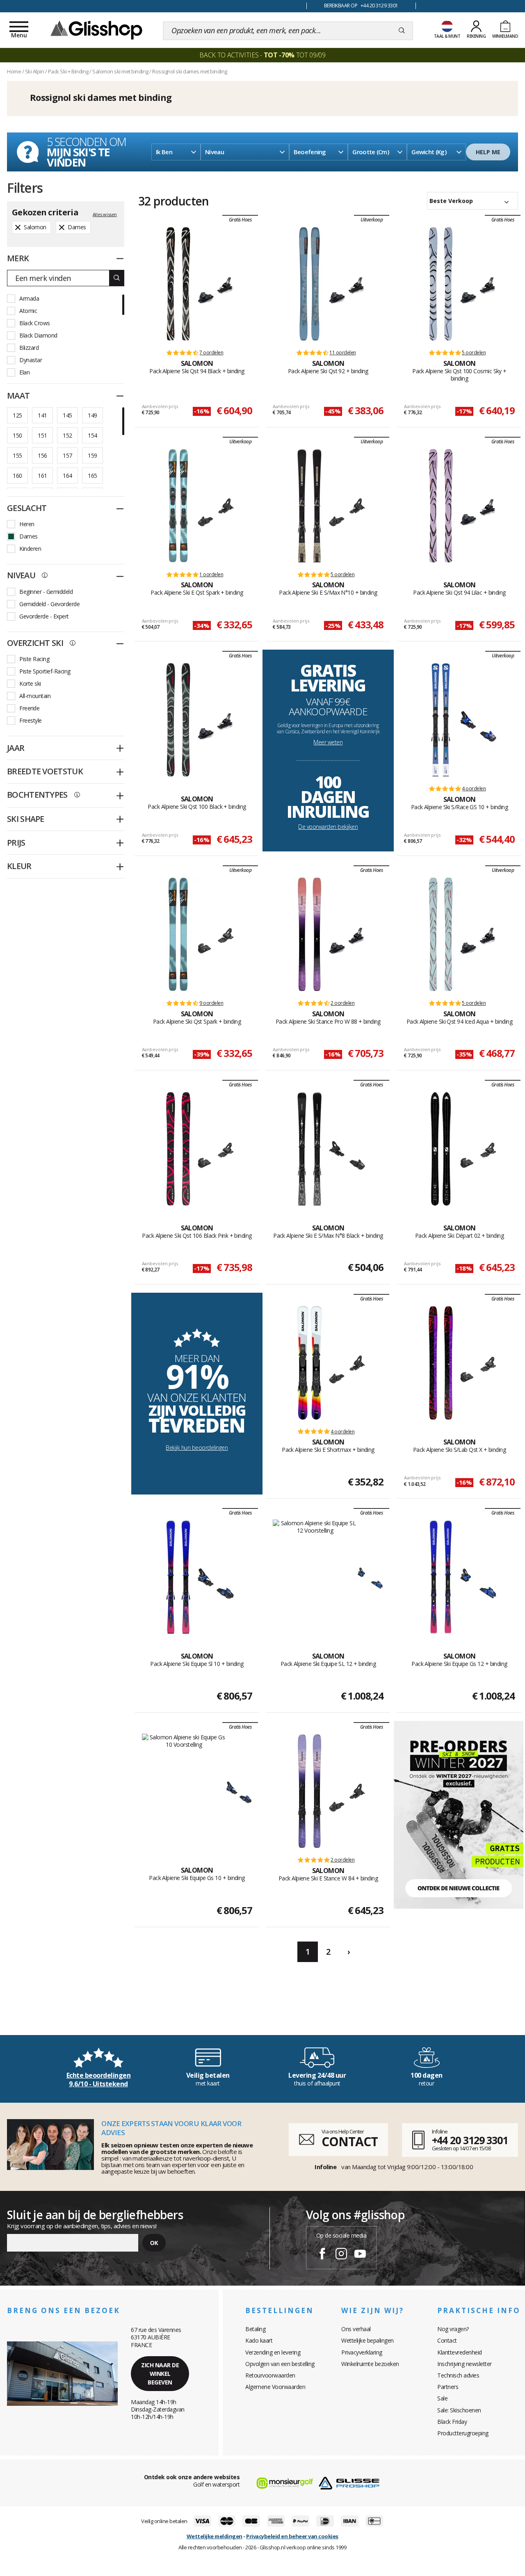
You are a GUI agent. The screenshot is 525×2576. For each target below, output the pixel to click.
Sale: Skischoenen (459, 2410)
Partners (448, 2387)
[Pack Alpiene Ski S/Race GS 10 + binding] (441, 720)
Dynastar (31, 360)
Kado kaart (259, 2340)
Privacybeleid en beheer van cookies (292, 2536)
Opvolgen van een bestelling (280, 2364)
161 (42, 476)
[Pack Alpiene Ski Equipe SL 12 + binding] (315, 1577)
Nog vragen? (453, 2329)
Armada (29, 298)
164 (67, 476)
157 (67, 455)
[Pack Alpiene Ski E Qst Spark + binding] (178, 506)
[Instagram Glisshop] (341, 2255)
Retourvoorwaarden (270, 2375)
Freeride (29, 708)
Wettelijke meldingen (215, 2536)
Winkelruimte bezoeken (370, 2364)
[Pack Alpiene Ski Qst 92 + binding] (309, 284)
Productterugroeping (463, 2433)
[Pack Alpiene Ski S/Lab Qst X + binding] (441, 1363)
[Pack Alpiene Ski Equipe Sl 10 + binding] (178, 1577)
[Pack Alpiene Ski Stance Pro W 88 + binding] (309, 934)
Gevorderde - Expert (44, 616)
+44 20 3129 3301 (470, 2140)
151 (42, 435)
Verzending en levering (273, 2352)
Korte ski (30, 683)
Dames (29, 536)
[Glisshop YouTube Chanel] (360, 2255)
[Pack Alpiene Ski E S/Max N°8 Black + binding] (309, 1149)
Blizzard (29, 348)
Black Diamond (38, 335)
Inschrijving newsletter (465, 2364)
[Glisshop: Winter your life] (96, 30)
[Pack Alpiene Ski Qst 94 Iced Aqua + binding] (441, 934)
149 (92, 415)
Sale (442, 2398)
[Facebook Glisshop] (322, 2255)
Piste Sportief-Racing (45, 671)
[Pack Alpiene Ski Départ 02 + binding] (441, 1149)
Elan (24, 372)
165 (92, 476)
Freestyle (31, 720)
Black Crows (35, 323)
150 (17, 435)
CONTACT (349, 2141)
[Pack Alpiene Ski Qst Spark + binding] (178, 934)
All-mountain (35, 696)
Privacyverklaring (362, 2352)
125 (17, 415)
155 (17, 455)
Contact (447, 2340)
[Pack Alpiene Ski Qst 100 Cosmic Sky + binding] (441, 284)
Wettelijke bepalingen (367, 2340)
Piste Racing (34, 659)
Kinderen (30, 549)
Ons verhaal (356, 2329)
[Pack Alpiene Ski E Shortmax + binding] (309, 1363)
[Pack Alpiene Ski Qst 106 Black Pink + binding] (178, 1149)
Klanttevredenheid (460, 2352)
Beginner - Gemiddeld (46, 592)
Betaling (255, 2329)
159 (92, 455)
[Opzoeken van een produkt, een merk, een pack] (402, 31)
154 (92, 435)
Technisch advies (458, 2375)
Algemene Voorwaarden (275, 2387)
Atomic (28, 311)
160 (17, 476)
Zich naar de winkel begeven (160, 2374)
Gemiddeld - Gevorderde (49, 604)
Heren (27, 524)
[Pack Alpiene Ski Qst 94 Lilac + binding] (441, 506)
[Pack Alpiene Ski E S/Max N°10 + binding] (309, 506)
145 (67, 415)
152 (67, 435)
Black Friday (452, 2422)
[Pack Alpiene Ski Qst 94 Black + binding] (178, 284)
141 (42, 415)
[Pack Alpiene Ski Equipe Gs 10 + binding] (184, 1791)
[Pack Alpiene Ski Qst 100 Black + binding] (178, 720)
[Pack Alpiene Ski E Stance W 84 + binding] (309, 1791)
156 (42, 455)
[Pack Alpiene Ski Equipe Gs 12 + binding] (441, 1577)
